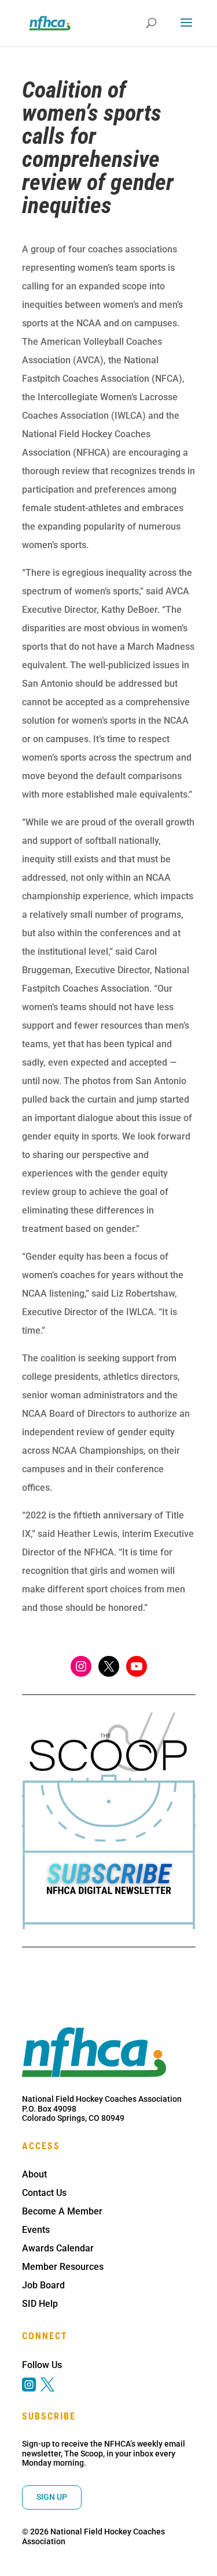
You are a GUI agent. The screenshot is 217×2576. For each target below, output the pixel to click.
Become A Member (62, 2211)
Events (36, 2230)
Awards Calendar (58, 2248)
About (34, 2174)
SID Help (40, 2304)
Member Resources (63, 2267)
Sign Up (52, 2497)
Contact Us (44, 2193)
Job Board (43, 2285)
